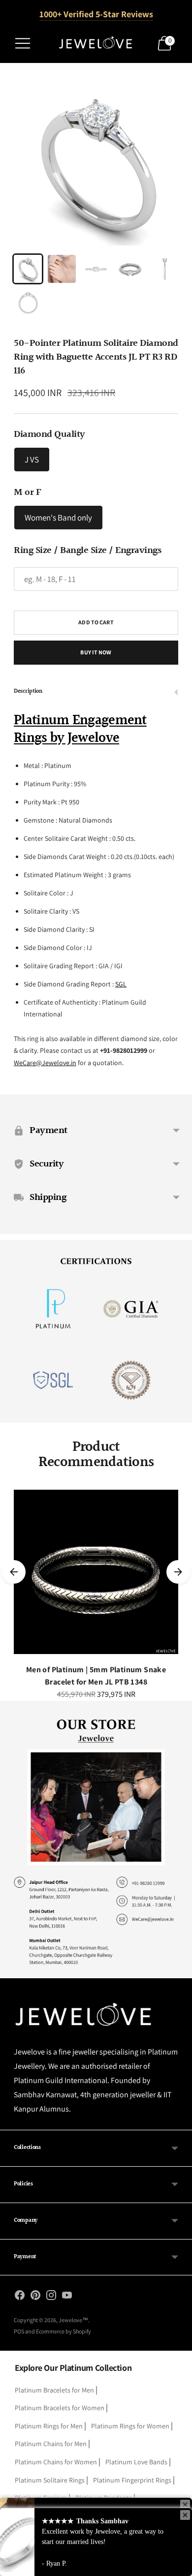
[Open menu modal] (23, 43)
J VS (32, 460)
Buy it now (96, 652)
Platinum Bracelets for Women (60, 2408)
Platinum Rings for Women (130, 2426)
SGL (121, 984)
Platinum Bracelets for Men (54, 2390)
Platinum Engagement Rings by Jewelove (80, 730)
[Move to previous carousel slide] (14, 1572)
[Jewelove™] (96, 43)
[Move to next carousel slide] (178, 1572)
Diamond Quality (49, 434)
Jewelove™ (73, 2320)
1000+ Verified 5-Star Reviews (96, 14)
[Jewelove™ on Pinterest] (35, 2297)
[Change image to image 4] (130, 269)
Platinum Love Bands (136, 2462)
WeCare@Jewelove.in (45, 1063)
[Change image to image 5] (164, 269)
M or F (27, 492)
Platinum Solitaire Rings (50, 2480)
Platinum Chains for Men (51, 2444)
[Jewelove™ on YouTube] (67, 2297)
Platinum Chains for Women (56, 2462)
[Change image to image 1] (28, 269)
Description (28, 691)
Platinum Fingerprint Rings (132, 2480)
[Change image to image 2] (62, 269)
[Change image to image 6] (28, 303)
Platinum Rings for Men (49, 2426)
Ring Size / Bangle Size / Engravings (87, 551)
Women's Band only (58, 518)
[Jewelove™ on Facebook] (20, 2297)
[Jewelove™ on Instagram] (51, 2297)
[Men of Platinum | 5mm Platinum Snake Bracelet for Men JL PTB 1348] (96, 1572)
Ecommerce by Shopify (64, 2331)
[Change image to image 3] (96, 269)
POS (19, 2331)
